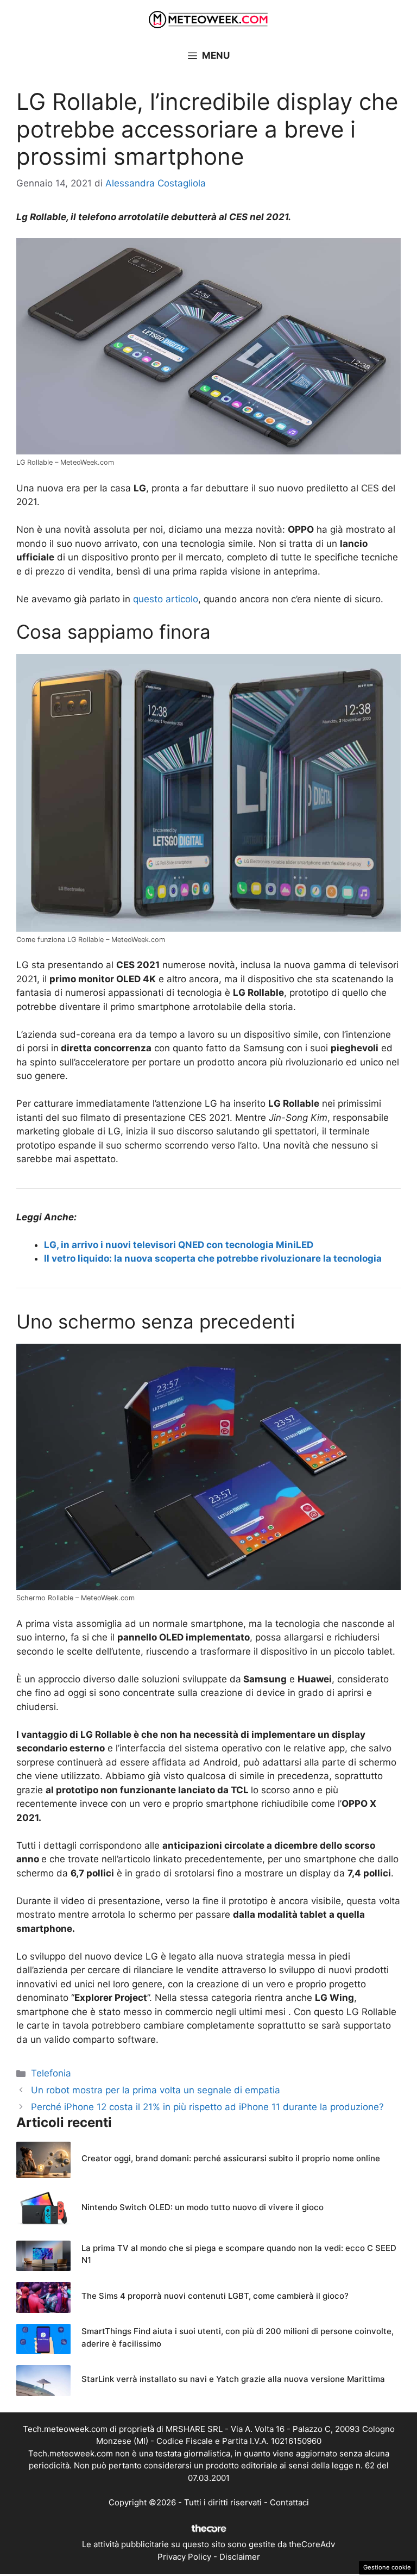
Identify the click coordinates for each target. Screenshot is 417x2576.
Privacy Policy (184, 2557)
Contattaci (289, 2502)
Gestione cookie (387, 2567)
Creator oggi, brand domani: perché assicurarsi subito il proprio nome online (231, 2158)
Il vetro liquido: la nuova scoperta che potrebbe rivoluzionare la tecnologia (213, 1258)
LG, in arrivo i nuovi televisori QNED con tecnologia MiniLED (179, 1245)
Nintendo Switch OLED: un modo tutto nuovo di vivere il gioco (203, 2207)
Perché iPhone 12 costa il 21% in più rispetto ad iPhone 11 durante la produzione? (207, 2107)
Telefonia (51, 2073)
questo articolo (166, 599)
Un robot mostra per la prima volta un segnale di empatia (156, 2090)
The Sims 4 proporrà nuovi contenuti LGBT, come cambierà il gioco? (215, 2296)
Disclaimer (240, 2557)
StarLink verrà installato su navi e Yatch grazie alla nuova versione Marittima (233, 2379)
